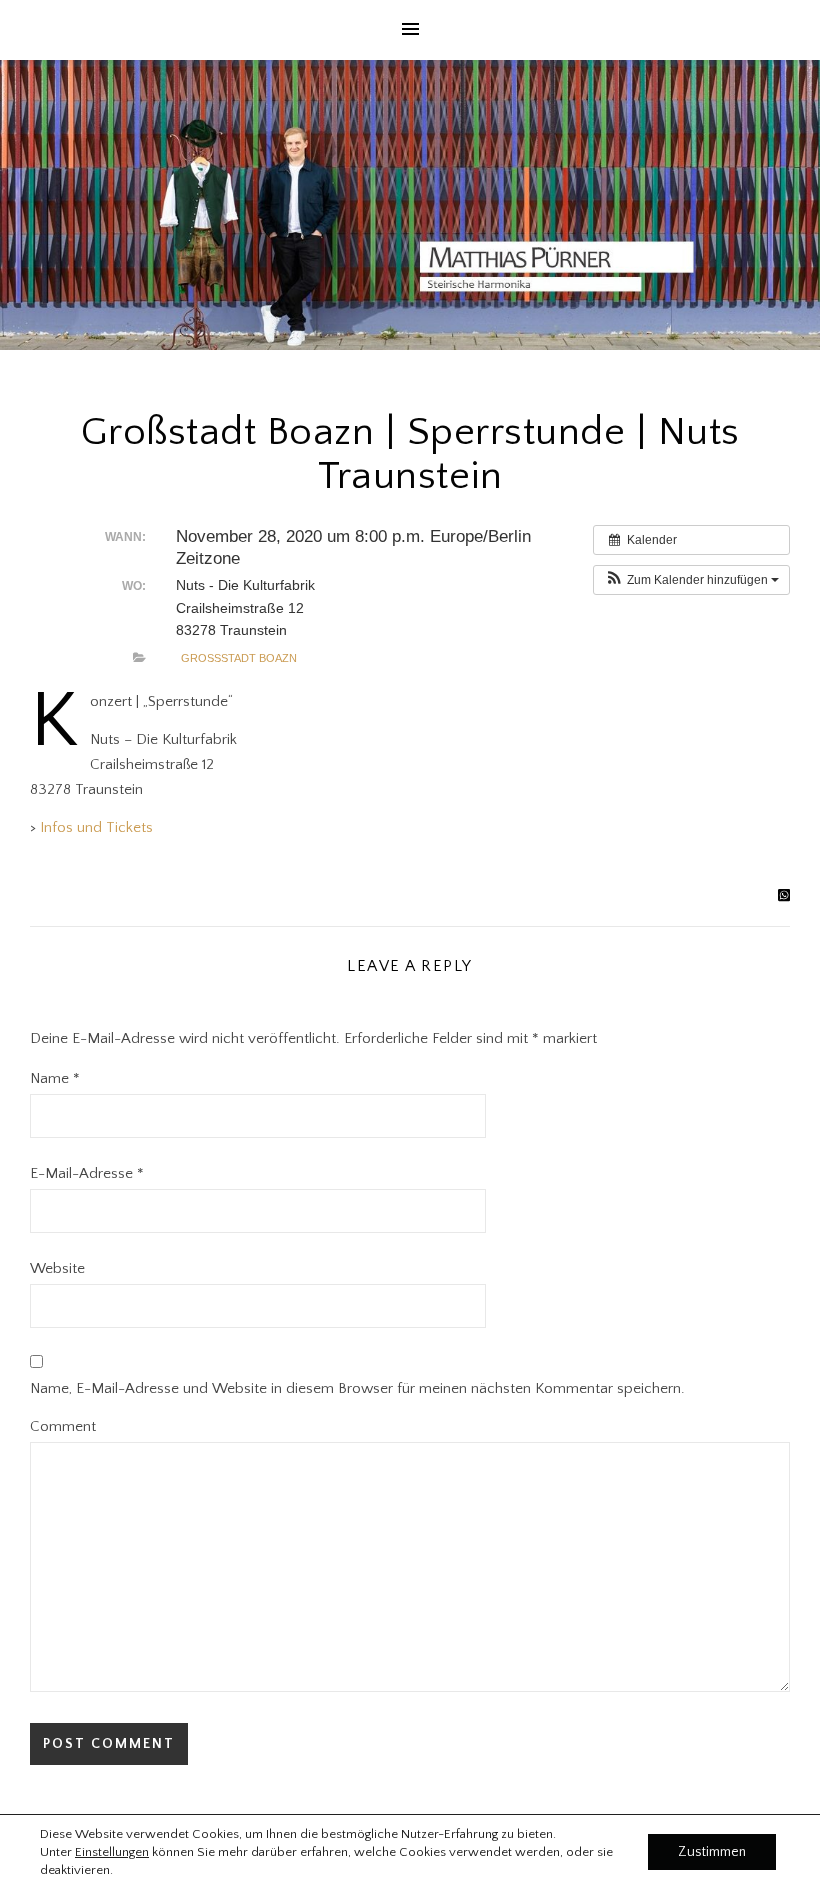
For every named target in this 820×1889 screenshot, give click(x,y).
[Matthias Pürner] (410, 205)
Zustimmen (712, 1852)
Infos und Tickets (96, 827)
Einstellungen (112, 1852)
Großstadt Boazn (239, 658)
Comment (63, 1426)
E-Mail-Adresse (87, 1173)
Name (55, 1078)
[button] (691, 580)
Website (57, 1268)
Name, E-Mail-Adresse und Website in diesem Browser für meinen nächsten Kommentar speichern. (357, 1388)
